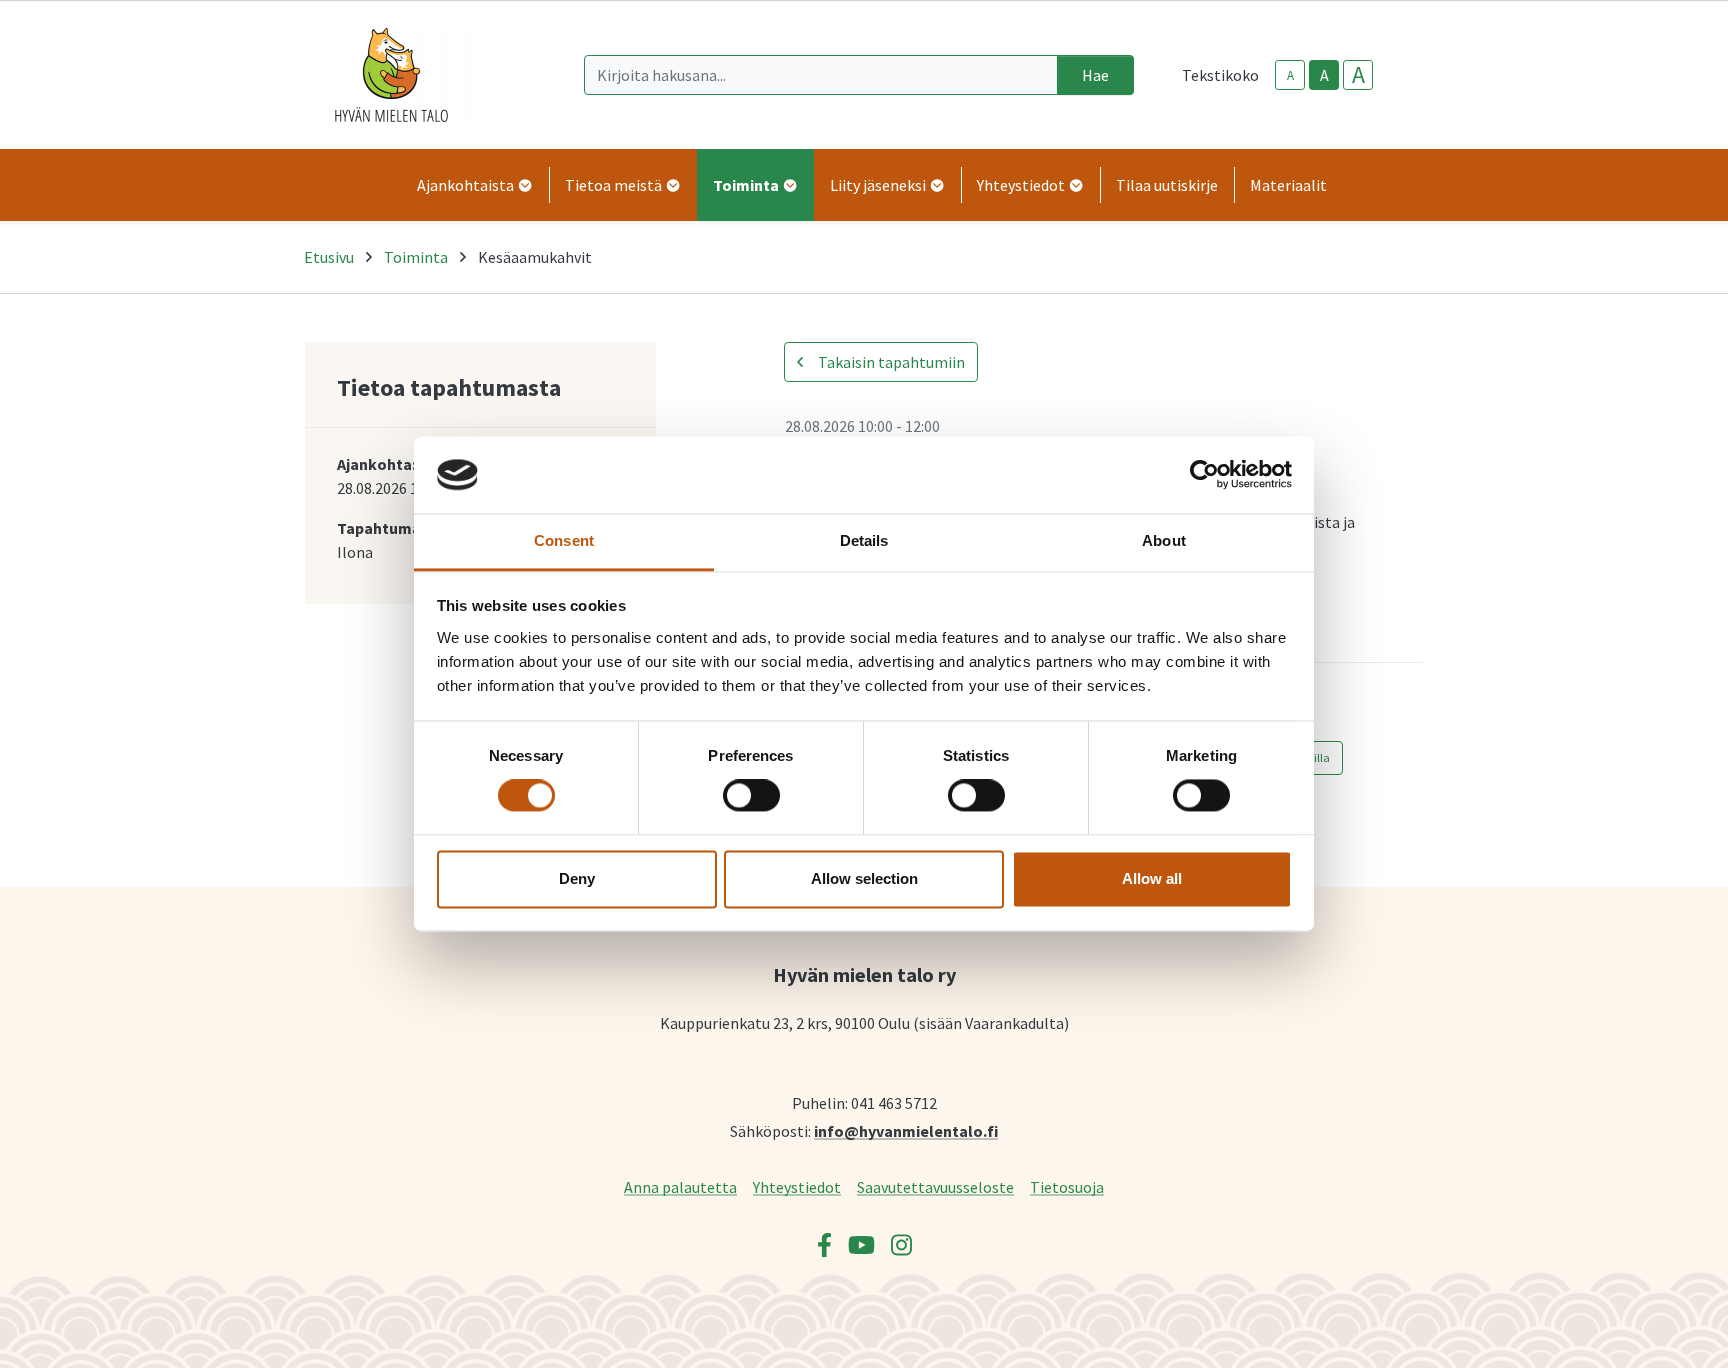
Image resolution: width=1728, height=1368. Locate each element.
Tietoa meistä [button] (615, 185)
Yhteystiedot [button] (1022, 185)
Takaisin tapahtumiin (890, 362)
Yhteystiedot (797, 1186)
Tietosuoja (1067, 1186)
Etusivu (329, 257)
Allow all (1152, 878)
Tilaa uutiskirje (1167, 185)
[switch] (751, 796)
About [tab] (1164, 540)
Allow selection (864, 878)
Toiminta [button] (747, 185)
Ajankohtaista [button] (467, 185)
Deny (577, 878)
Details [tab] (864, 540)
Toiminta (416, 257)
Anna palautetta (680, 1186)
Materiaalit (1288, 185)
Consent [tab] (564, 540)
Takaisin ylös (1655, 1332)
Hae (1095, 75)
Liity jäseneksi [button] (879, 185)
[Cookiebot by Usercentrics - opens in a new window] (1204, 475)
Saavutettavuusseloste (935, 1186)
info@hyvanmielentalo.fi (906, 1130)
